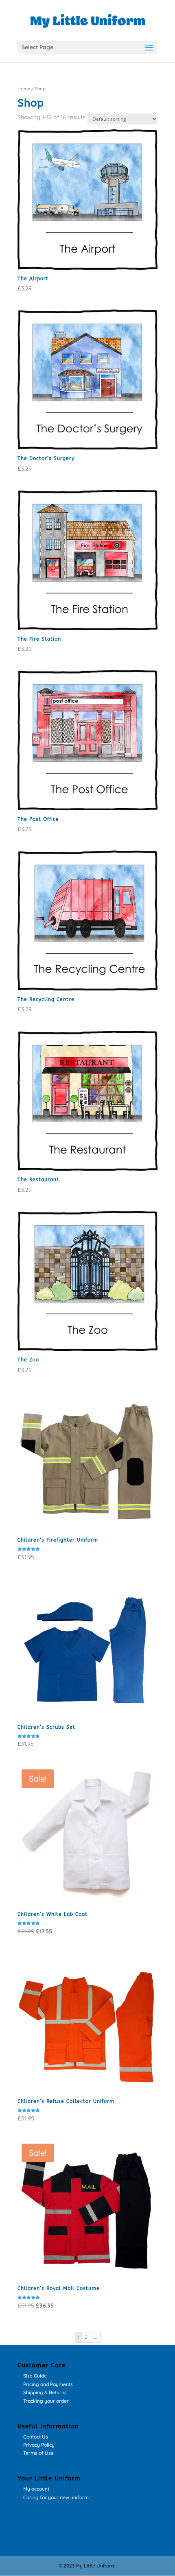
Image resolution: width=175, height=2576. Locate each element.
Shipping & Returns (45, 2392)
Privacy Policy (39, 2445)
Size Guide (35, 2376)
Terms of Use (38, 2453)
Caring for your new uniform (56, 2497)
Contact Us (36, 2437)
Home (24, 89)
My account (36, 2489)
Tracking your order (46, 2401)
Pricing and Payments (48, 2384)
